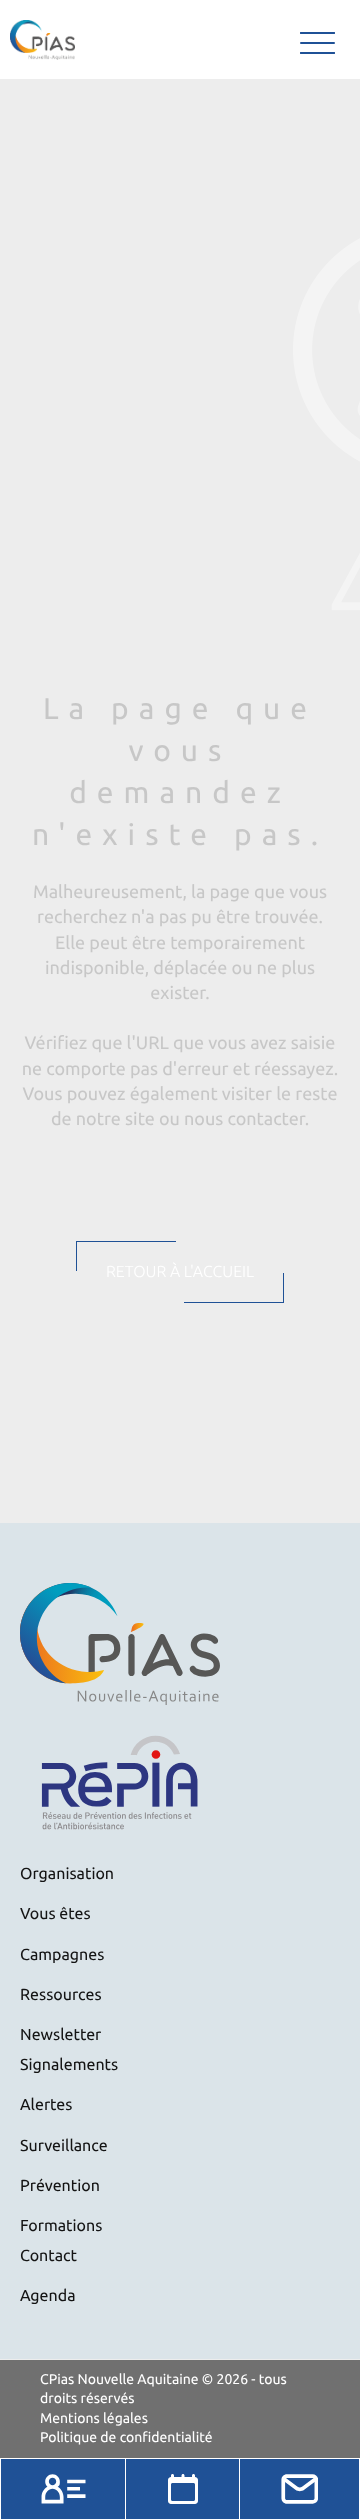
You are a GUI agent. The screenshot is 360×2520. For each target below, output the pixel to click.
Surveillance (64, 2146)
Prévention (60, 2186)
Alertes (46, 2105)
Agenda (48, 2296)
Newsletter (60, 2035)
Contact (48, 2256)
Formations (61, 2226)
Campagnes (62, 1955)
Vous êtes (55, 1914)
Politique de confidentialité (126, 2437)
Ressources (61, 1995)
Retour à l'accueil (180, 1272)
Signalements (69, 2065)
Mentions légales (94, 2418)
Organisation (67, 1874)
